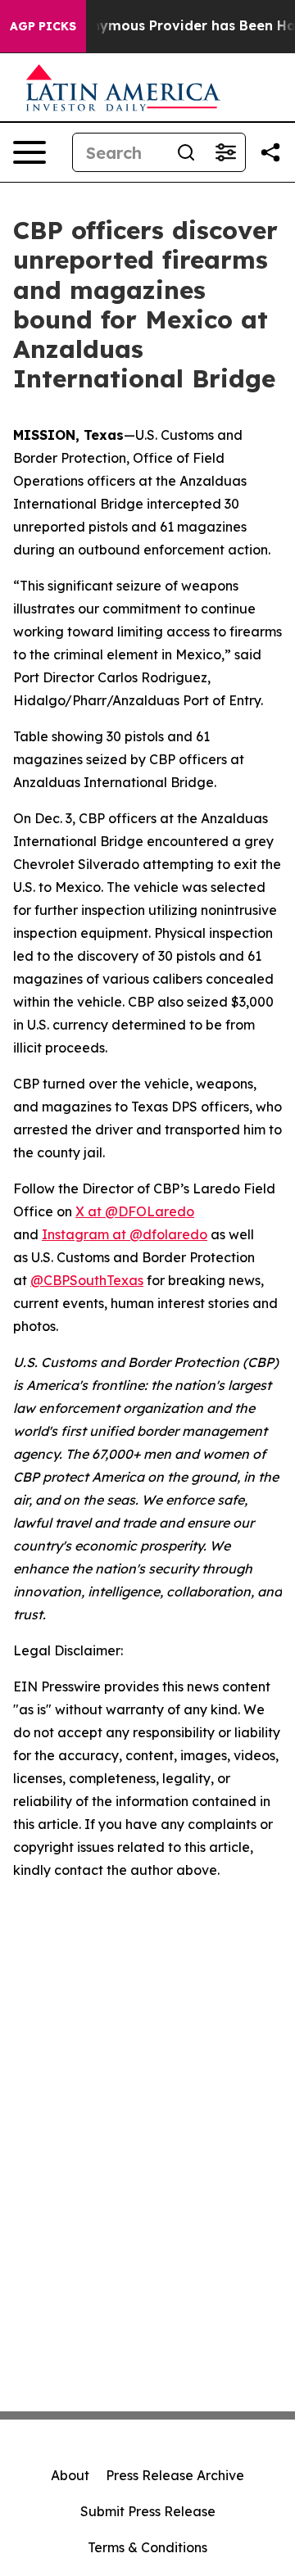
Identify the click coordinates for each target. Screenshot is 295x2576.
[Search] (186, 152)
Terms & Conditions (147, 2547)
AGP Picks (43, 26)
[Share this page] (270, 152)
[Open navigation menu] (29, 152)
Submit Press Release (148, 2511)
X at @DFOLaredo (135, 1211)
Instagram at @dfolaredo (125, 1234)
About (70, 2475)
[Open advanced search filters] (225, 152)
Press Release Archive (175, 2475)
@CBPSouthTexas (87, 1280)
